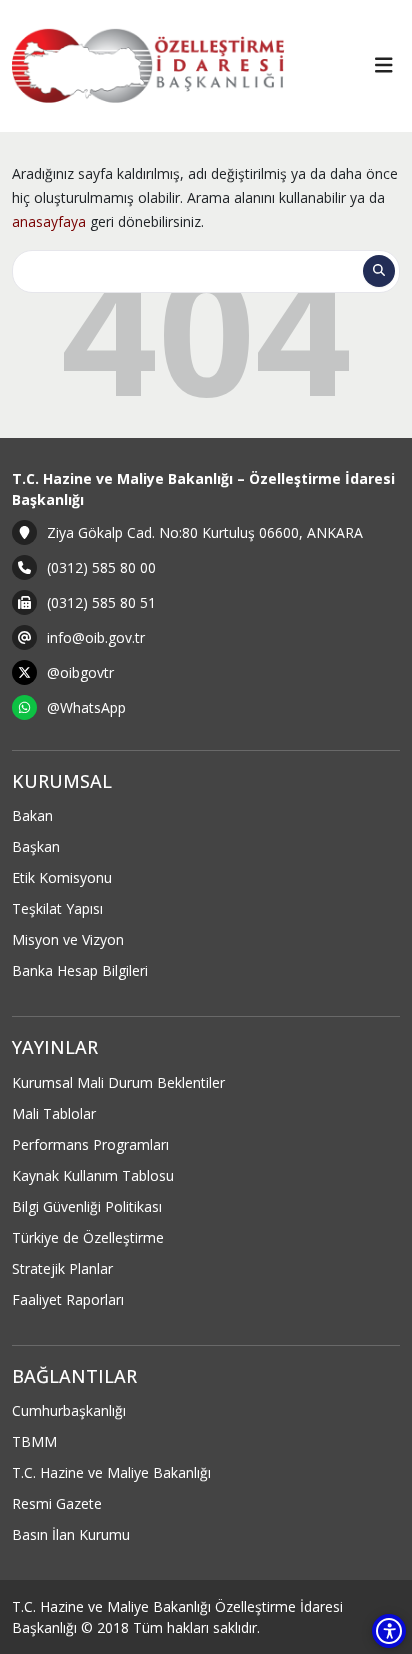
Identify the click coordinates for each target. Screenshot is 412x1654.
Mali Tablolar (54, 1113)
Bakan (32, 815)
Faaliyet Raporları (68, 1299)
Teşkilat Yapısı (57, 908)
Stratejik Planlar (62, 1268)
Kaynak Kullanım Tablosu (93, 1175)
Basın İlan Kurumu (71, 1534)
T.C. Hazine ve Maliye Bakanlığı (111, 1472)
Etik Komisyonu (62, 877)
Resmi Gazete (57, 1503)
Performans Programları (90, 1144)
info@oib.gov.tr (96, 637)
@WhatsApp (86, 707)
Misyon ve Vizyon (68, 939)
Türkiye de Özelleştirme (88, 1237)
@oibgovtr (80, 672)
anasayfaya (49, 221)
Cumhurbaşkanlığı (69, 1410)
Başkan (36, 846)
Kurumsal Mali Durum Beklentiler (118, 1082)
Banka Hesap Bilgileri (80, 970)
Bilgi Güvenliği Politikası (87, 1206)
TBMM (34, 1441)
